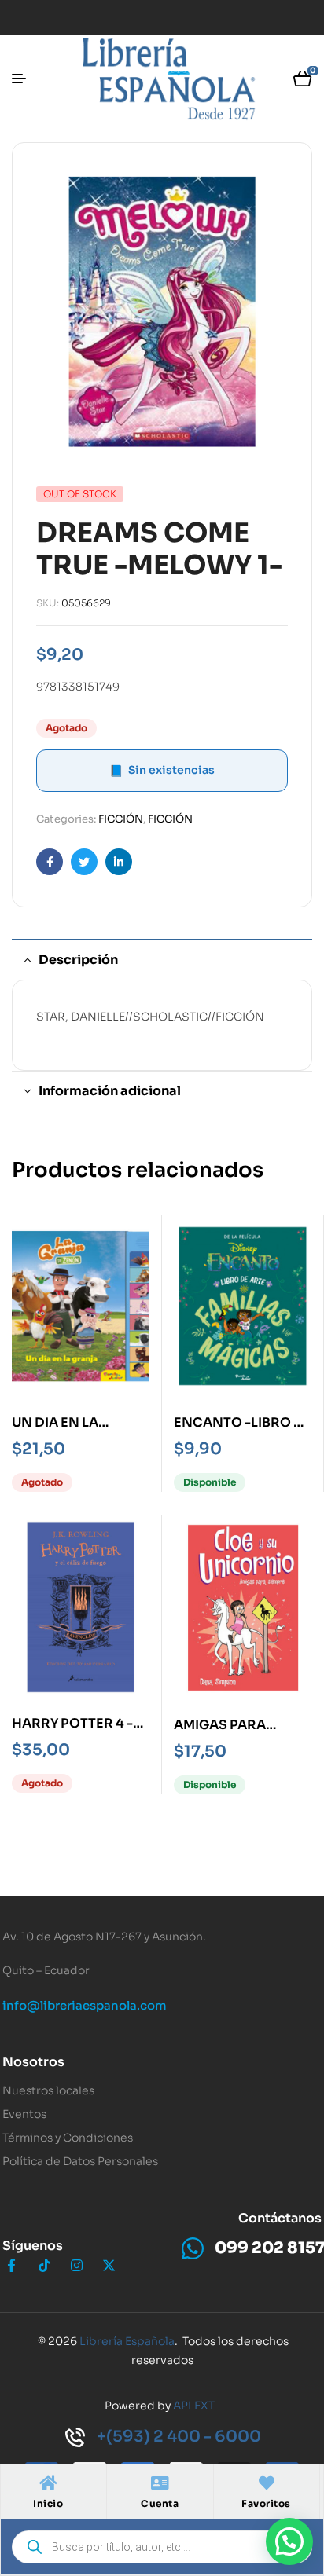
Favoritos (266, 2503)
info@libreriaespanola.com (85, 2005)
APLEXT (194, 2406)
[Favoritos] (267, 2483)
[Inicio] (48, 2483)
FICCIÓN (121, 819)
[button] (289, 2541)
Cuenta (160, 2503)
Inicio (48, 2503)
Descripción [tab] (78, 960)
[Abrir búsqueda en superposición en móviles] (162, 2547)
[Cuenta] (160, 2483)
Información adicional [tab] (110, 1091)
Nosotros (33, 2062)
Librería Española (127, 2341)
